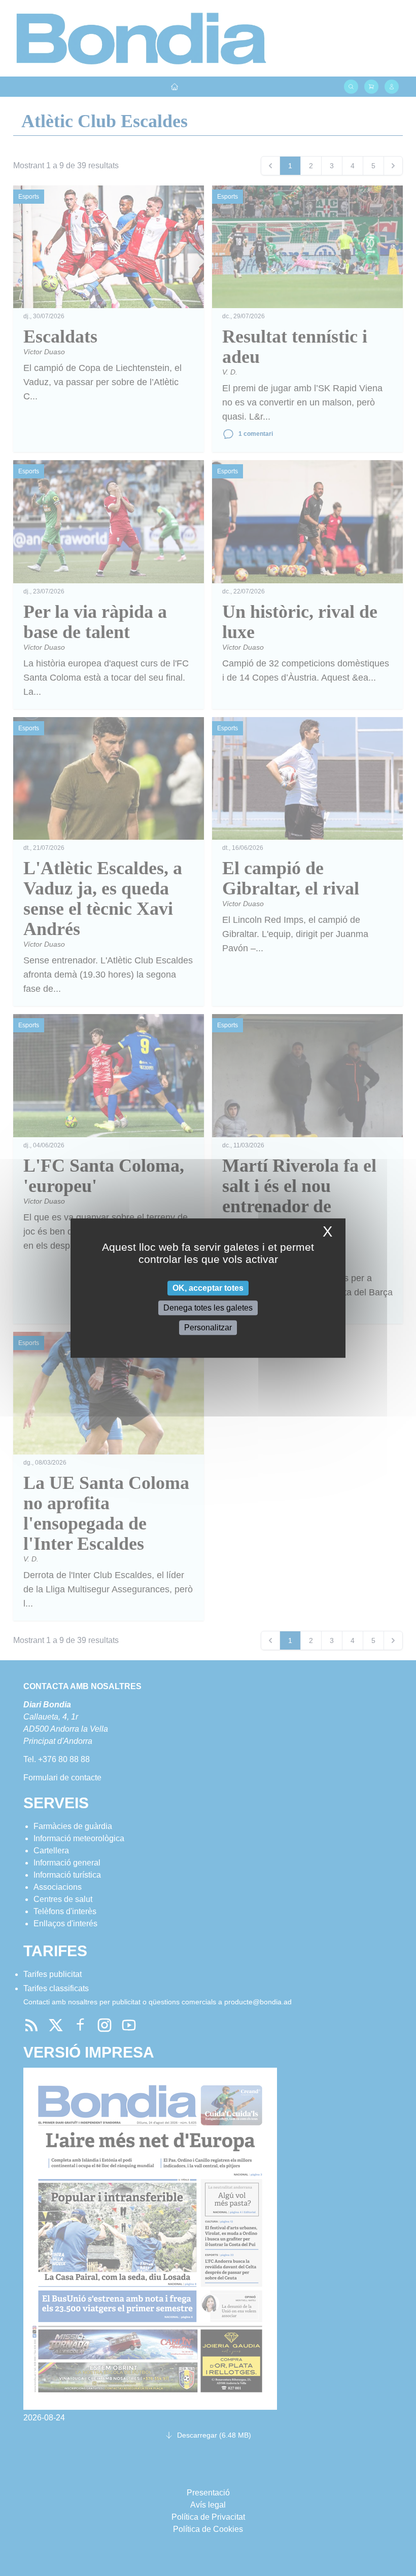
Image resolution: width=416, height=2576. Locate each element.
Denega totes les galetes (208, 1308)
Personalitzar (208, 1328)
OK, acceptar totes (208, 1288)
